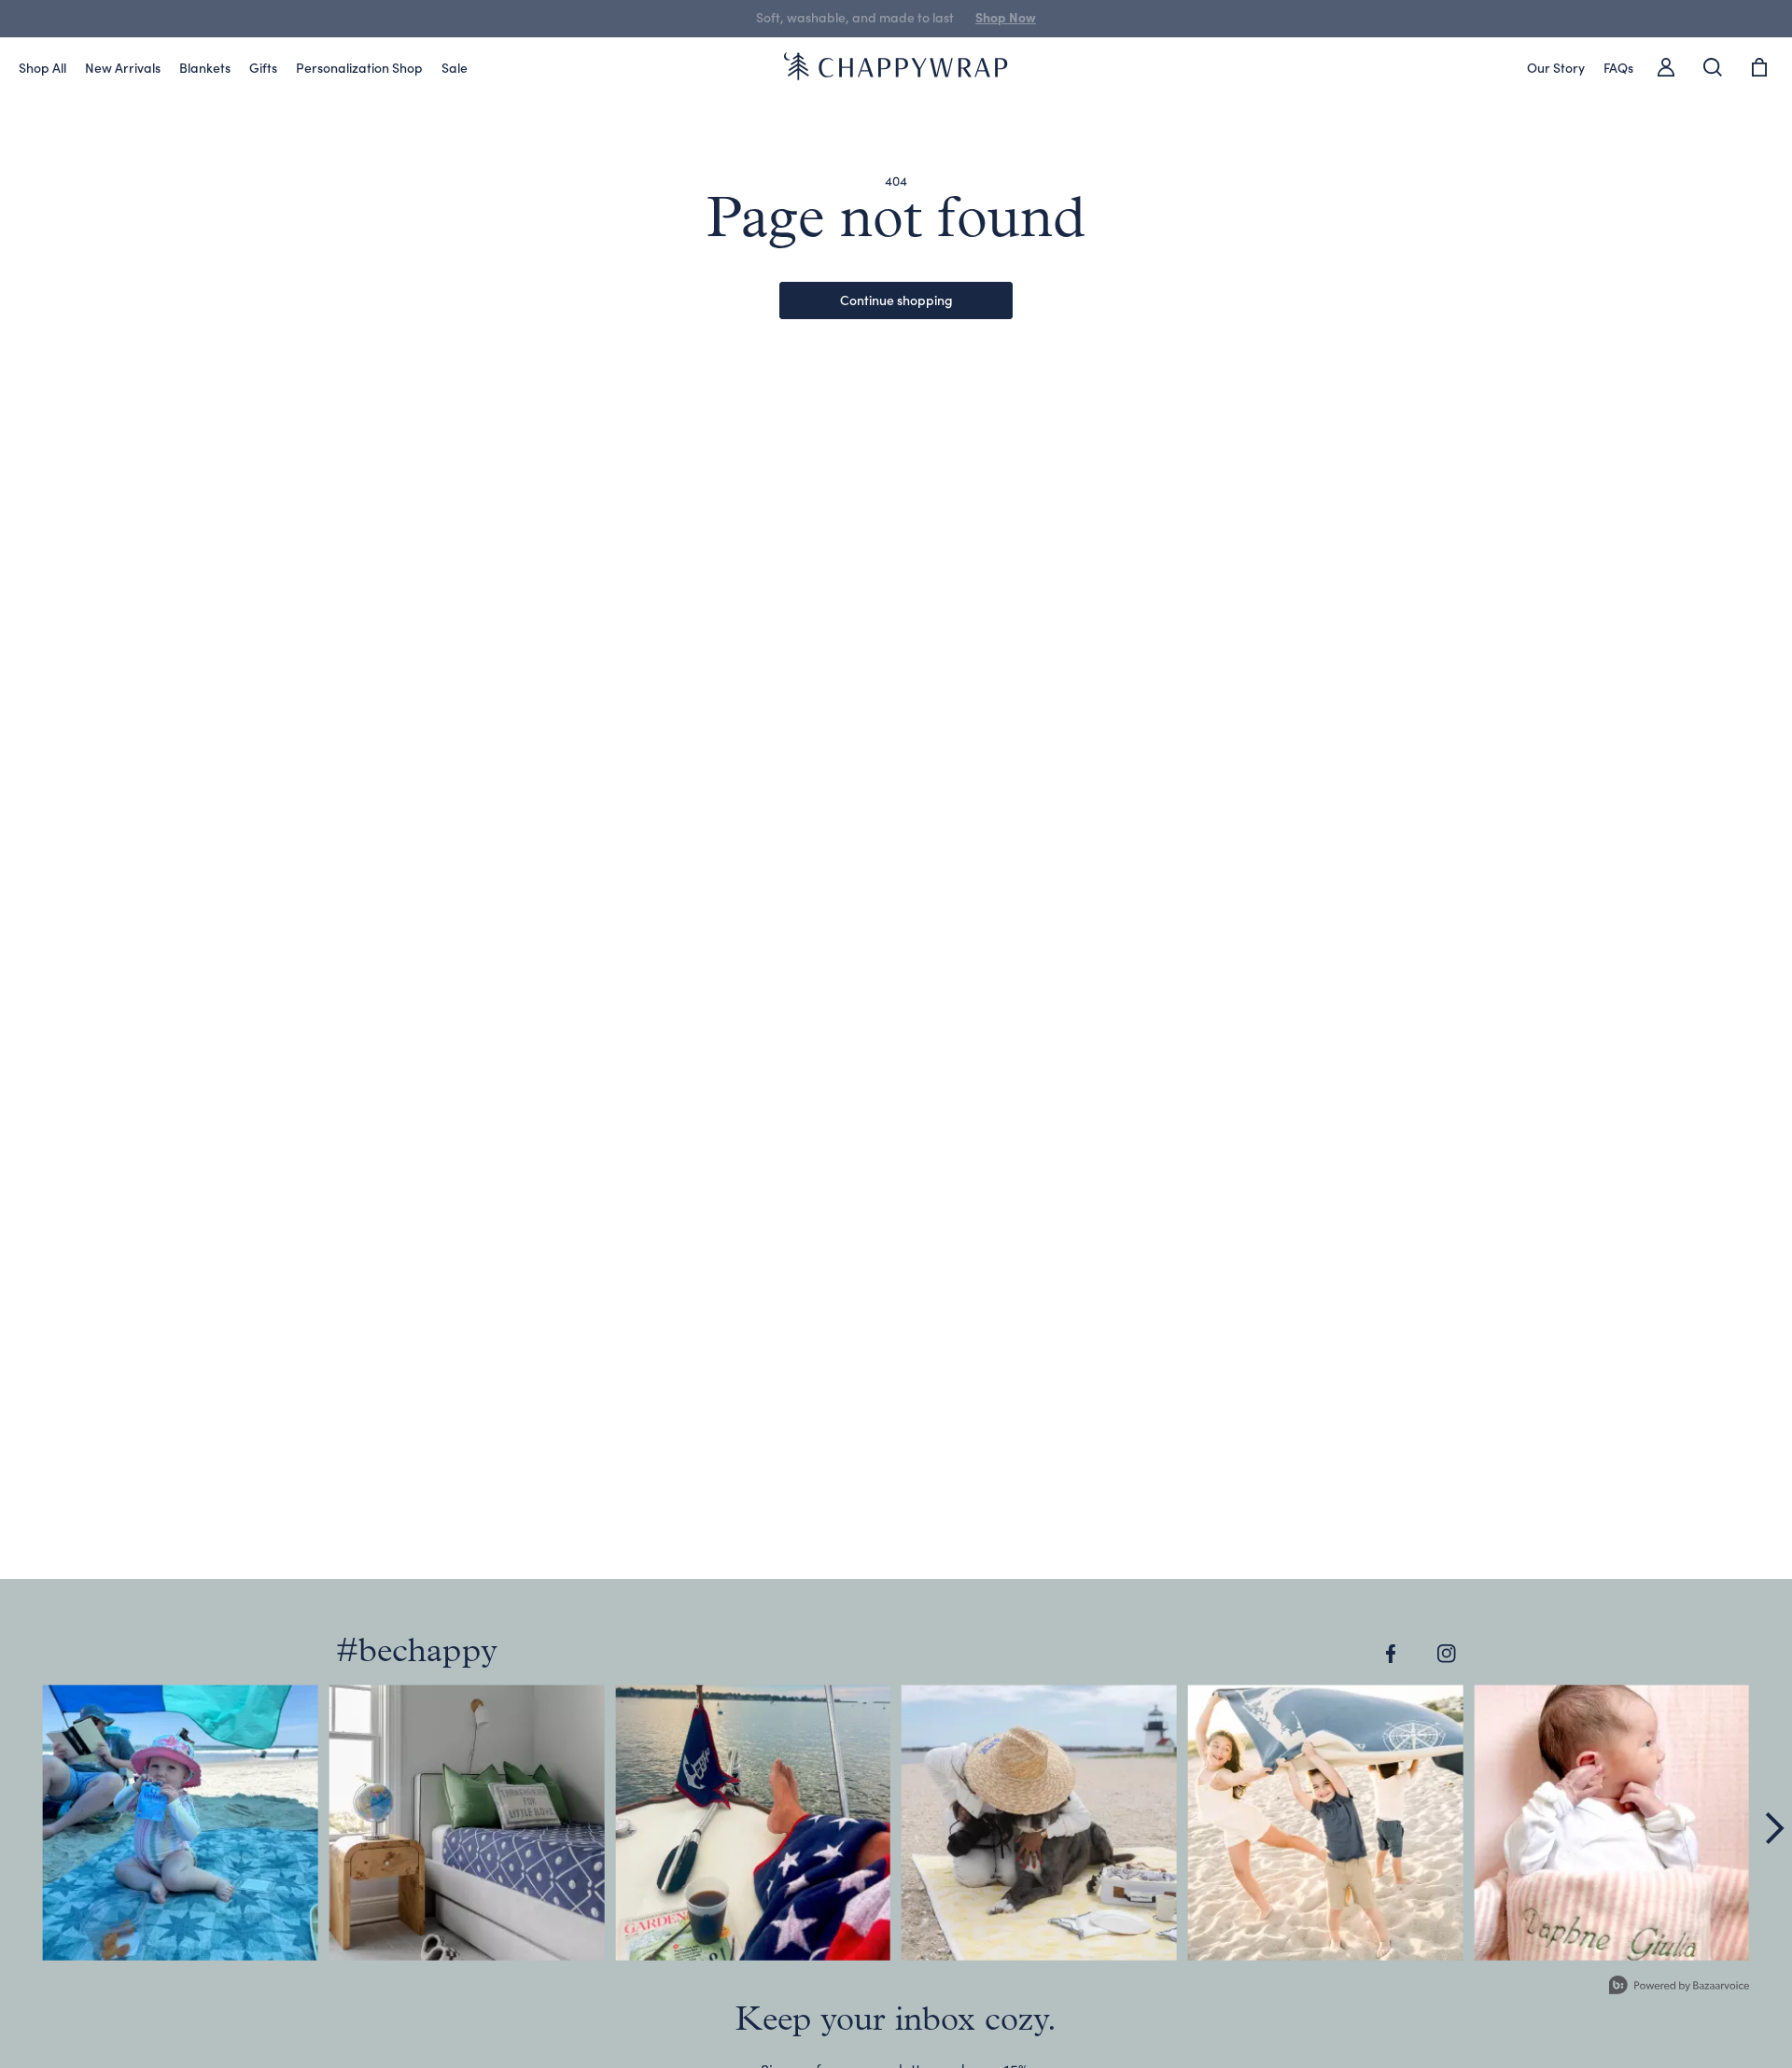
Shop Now (983, 17)
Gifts (263, 67)
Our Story (1556, 67)
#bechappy (417, 1653)
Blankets (205, 67)
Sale (455, 67)
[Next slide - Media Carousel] (1773, 1828)
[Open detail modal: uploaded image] (181, 1823)
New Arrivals (123, 67)
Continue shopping (896, 300)
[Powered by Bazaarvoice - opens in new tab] (1679, 1987)
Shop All (42, 67)
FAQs (1618, 67)
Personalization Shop (359, 67)
